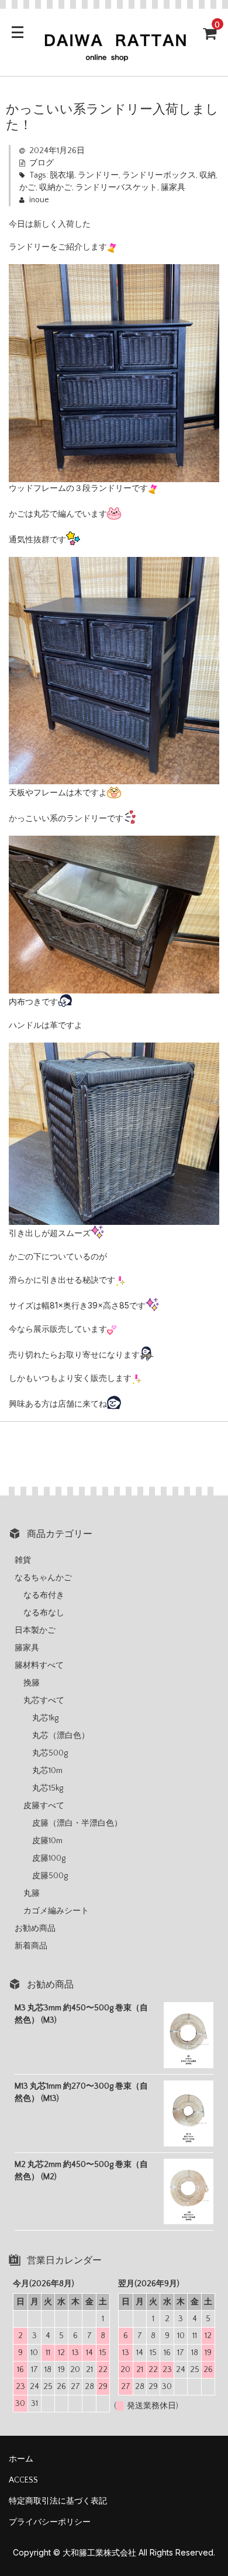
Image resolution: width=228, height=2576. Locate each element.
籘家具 (173, 188)
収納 (208, 175)
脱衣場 (62, 175)
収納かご (56, 188)
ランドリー (98, 175)
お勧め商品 (35, 1928)
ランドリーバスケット (116, 188)
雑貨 (23, 1560)
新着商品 (31, 1946)
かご (27, 188)
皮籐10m (47, 1841)
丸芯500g (50, 1753)
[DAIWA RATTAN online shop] (114, 57)
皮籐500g (50, 1876)
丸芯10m (47, 1771)
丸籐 (32, 1893)
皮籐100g (49, 1858)
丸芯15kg (48, 1788)
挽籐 (32, 1683)
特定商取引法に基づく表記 (58, 2501)
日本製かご (35, 1630)
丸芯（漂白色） (61, 1736)
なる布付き (44, 1595)
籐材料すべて (39, 1666)
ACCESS (23, 2480)
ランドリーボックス (159, 175)
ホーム (21, 2459)
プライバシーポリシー (50, 2522)
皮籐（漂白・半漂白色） (77, 1823)
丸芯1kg (45, 1718)
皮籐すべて (44, 1806)
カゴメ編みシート (56, 1911)
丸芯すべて (44, 1701)
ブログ (42, 163)
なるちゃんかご (43, 1578)
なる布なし (44, 1613)
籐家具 (27, 1648)
